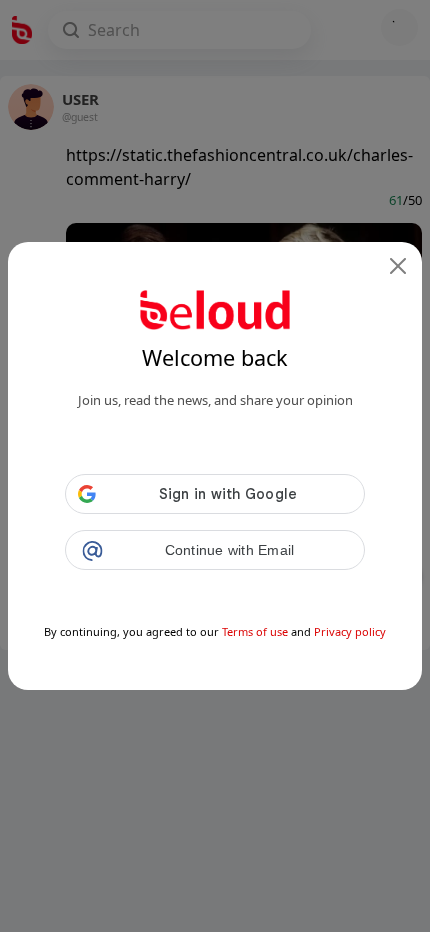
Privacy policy (350, 631)
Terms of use (255, 631)
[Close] (398, 266)
